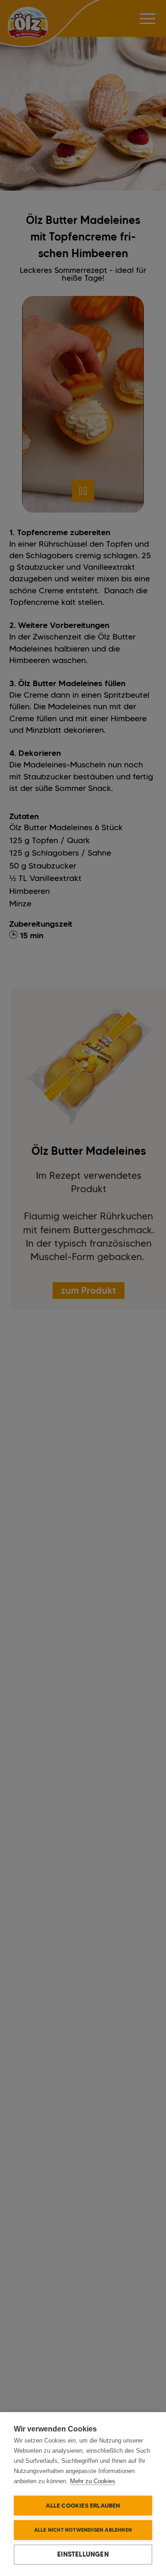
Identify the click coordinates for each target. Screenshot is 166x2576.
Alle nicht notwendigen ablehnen (83, 2530)
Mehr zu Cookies (93, 2481)
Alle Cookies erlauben (83, 2505)
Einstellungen (83, 2554)
